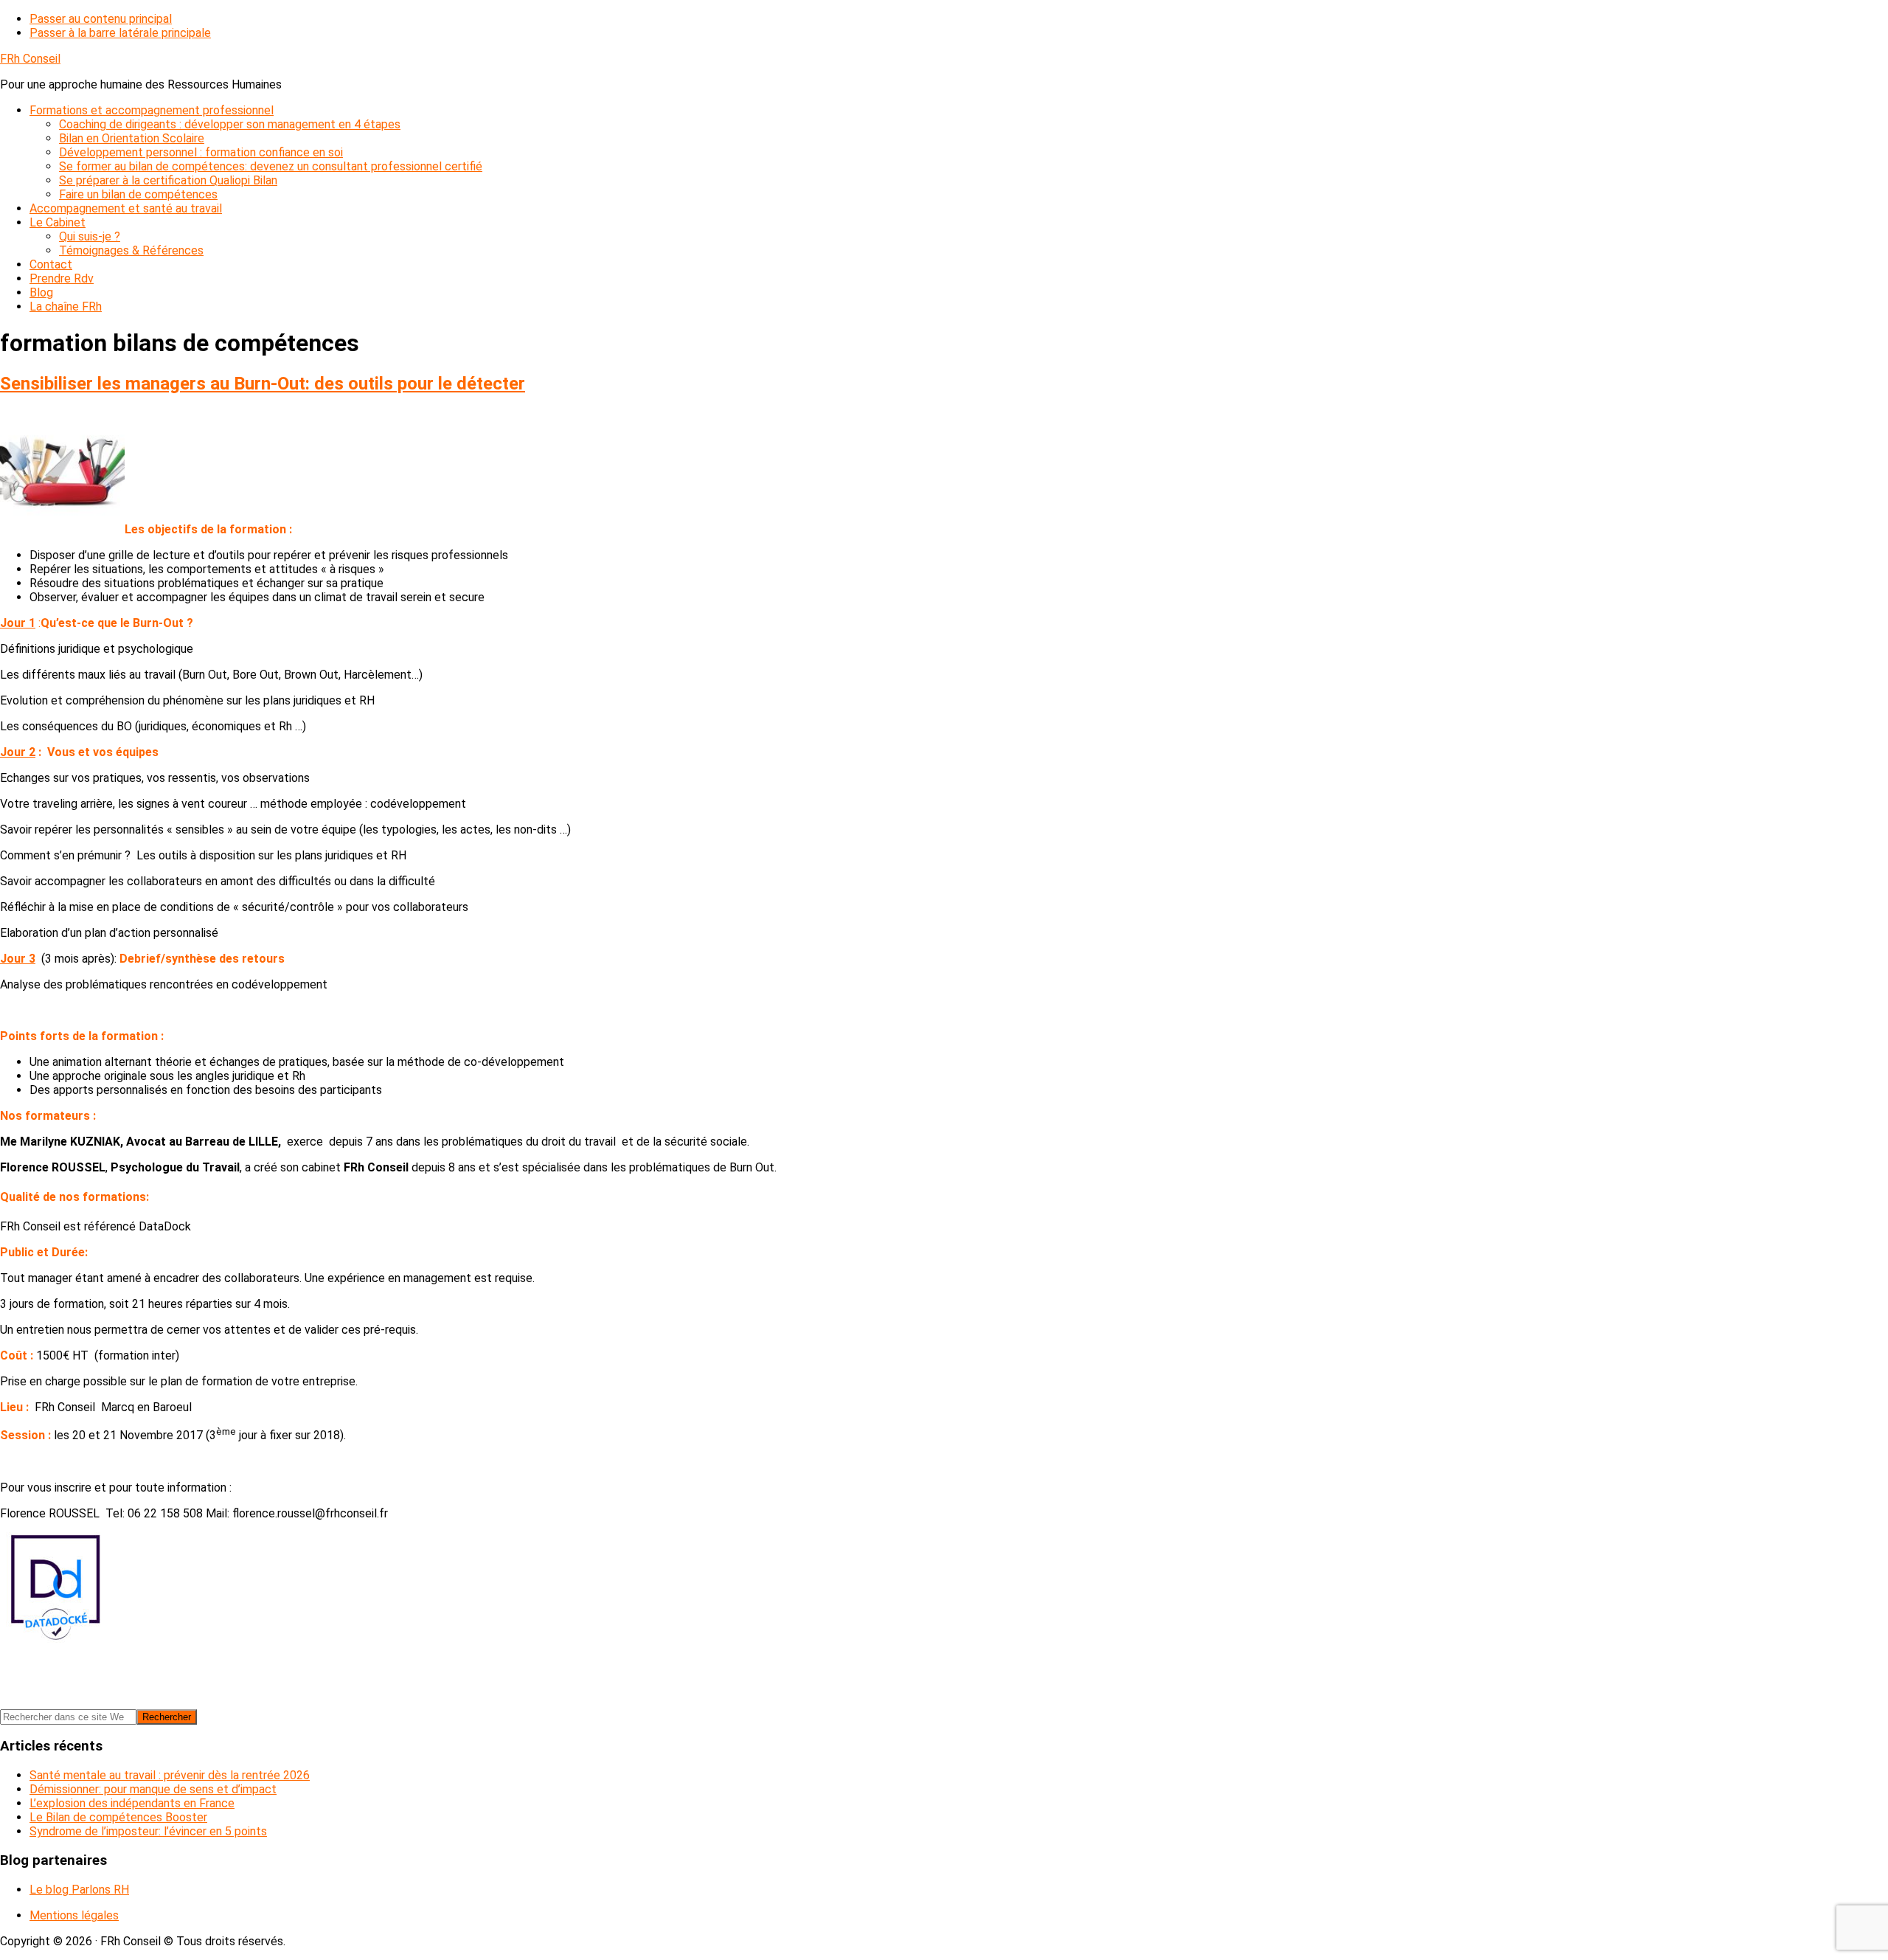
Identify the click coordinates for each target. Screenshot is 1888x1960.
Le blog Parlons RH (79, 1890)
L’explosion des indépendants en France (132, 1803)
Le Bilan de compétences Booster (118, 1817)
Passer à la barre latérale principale (120, 33)
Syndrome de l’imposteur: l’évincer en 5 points (148, 1831)
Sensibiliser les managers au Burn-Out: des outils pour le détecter (263, 384)
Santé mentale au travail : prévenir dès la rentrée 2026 (170, 1775)
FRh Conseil (30, 59)
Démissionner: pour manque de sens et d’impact (153, 1789)
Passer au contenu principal (101, 19)
